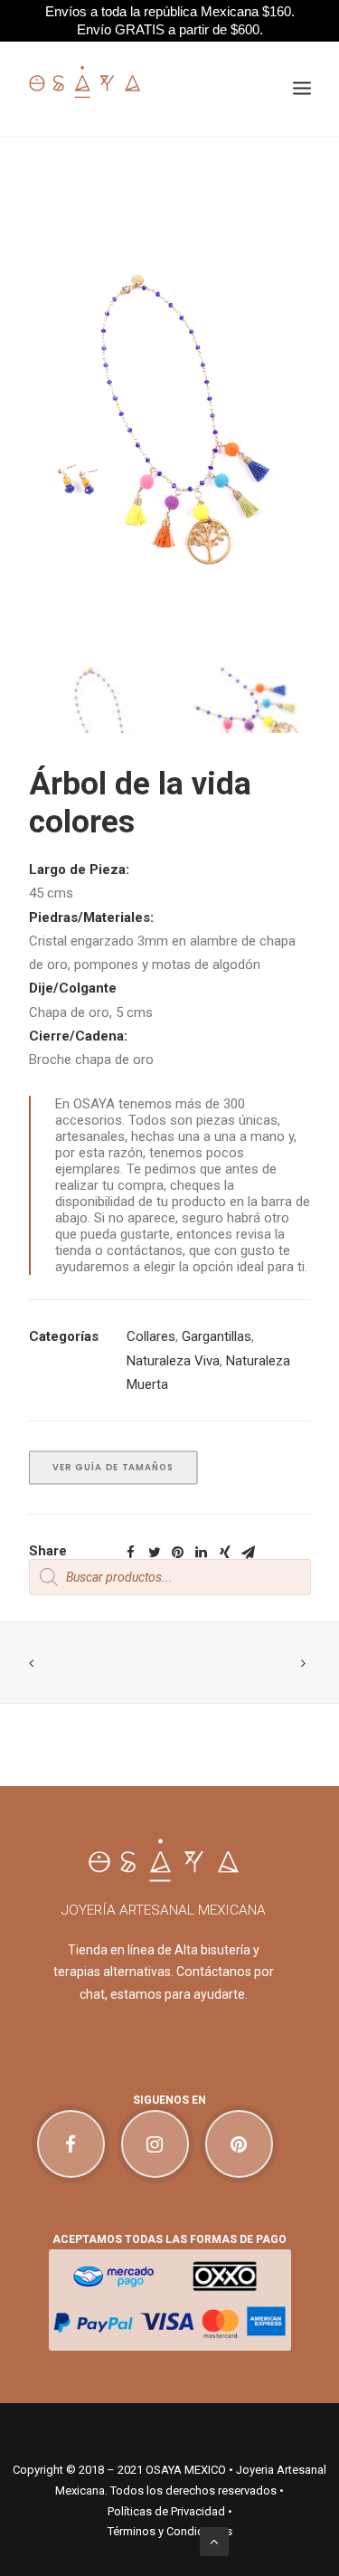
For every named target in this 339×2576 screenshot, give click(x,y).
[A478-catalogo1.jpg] (95, 716)
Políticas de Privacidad (166, 2511)
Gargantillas (217, 1336)
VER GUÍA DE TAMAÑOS (113, 1468)
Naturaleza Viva (173, 1361)
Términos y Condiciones (170, 2531)
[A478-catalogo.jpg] (245, 716)
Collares (151, 1336)
